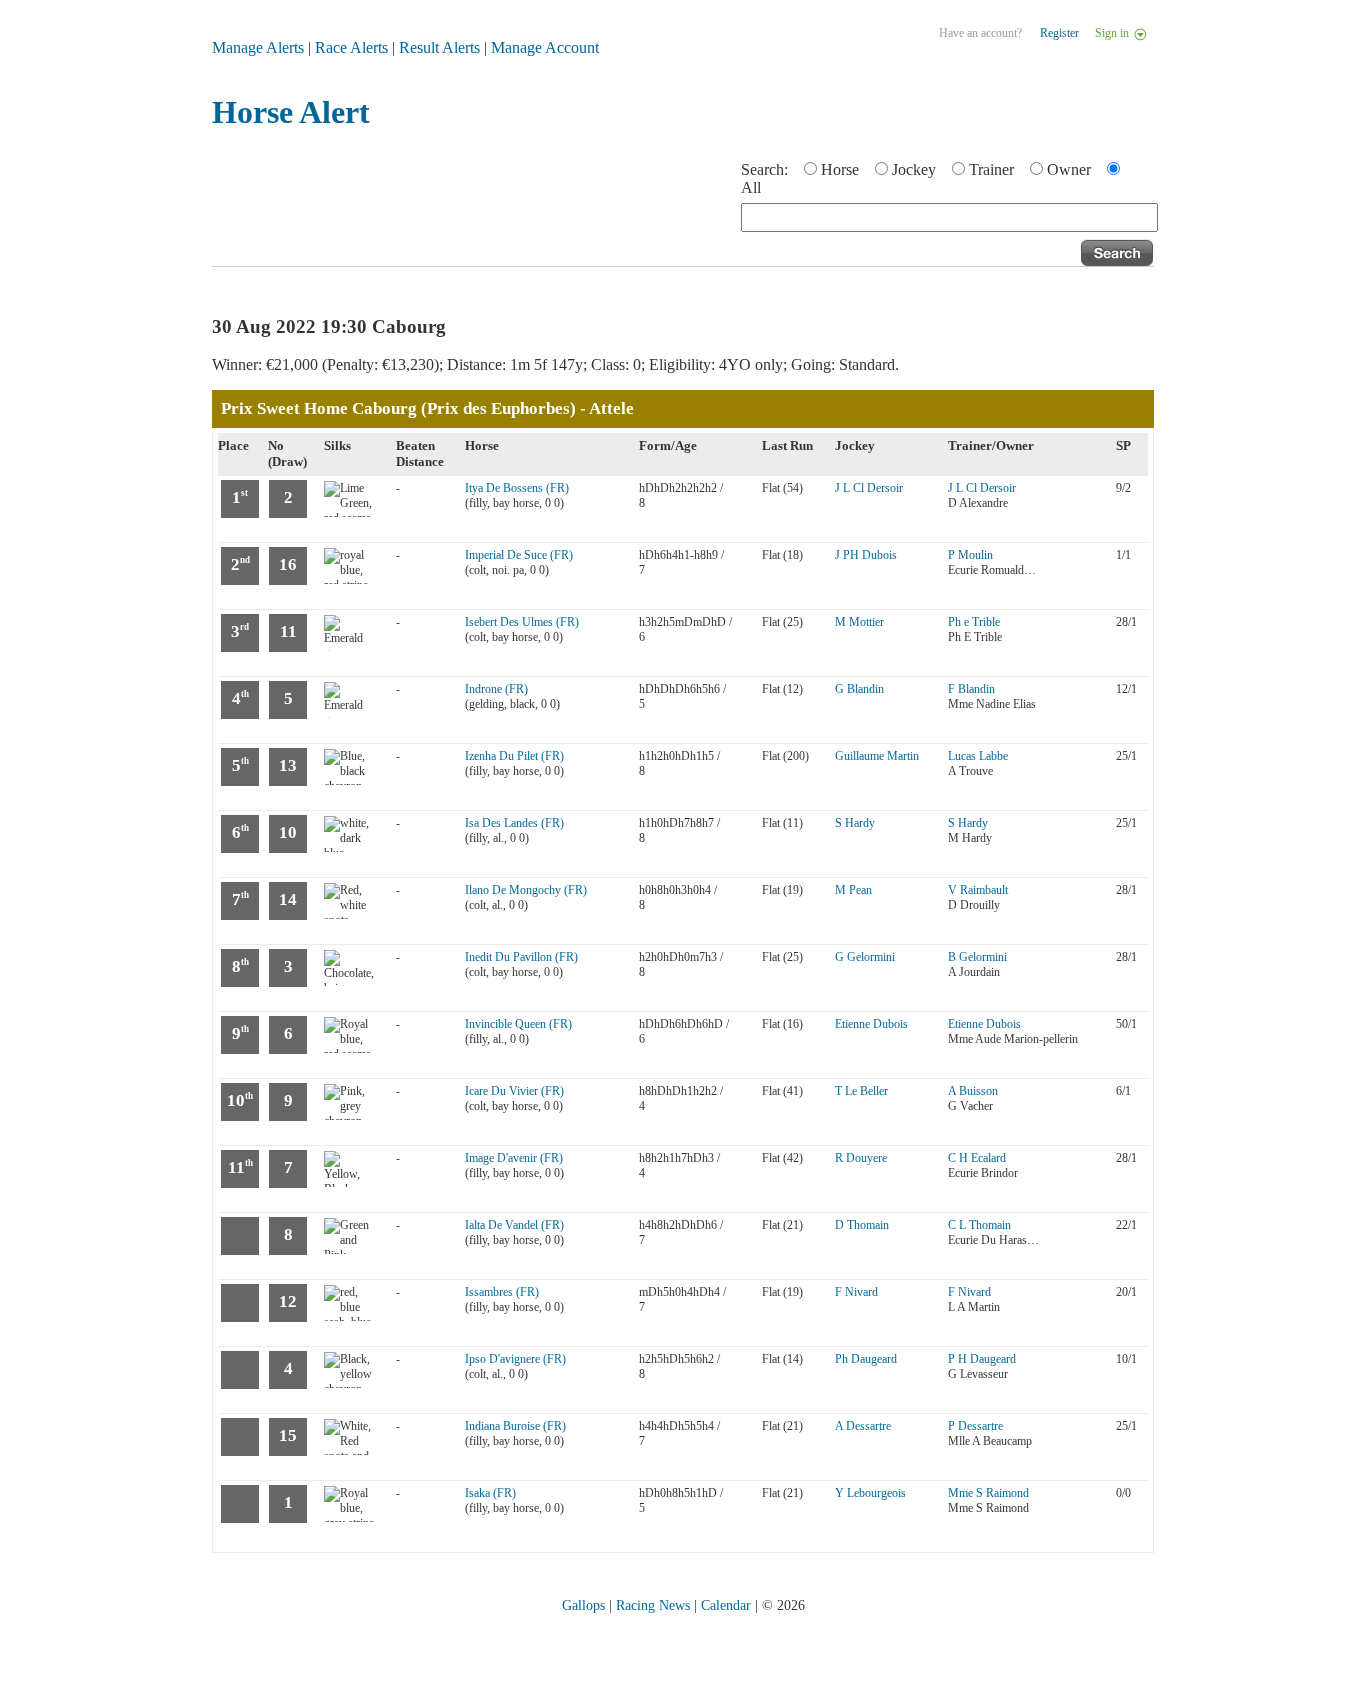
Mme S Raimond (988, 1493)
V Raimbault (978, 890)
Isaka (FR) (490, 1493)
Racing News (653, 1605)
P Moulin (970, 555)
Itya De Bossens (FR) (517, 488)
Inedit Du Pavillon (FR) (521, 957)
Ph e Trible (974, 622)
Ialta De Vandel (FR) (514, 1225)
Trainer (991, 169)
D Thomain (862, 1225)
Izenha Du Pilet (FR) (514, 756)
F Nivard (856, 1292)
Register (1059, 33)
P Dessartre (975, 1426)
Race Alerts (351, 47)
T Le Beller (861, 1091)
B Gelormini (977, 957)
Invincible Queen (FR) (518, 1024)
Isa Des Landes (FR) (514, 823)
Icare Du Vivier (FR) (514, 1091)
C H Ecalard (977, 1158)
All (751, 187)
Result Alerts (439, 47)
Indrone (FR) (496, 689)
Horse (840, 169)
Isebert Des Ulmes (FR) (522, 622)
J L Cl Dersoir (869, 488)
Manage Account (545, 47)
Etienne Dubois (871, 1024)
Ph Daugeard (866, 1359)
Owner (1069, 169)
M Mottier (859, 622)
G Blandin (859, 689)
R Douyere (861, 1158)
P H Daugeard (982, 1359)
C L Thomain (979, 1225)
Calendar (726, 1605)
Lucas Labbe (978, 756)
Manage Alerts (258, 47)
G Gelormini (865, 957)
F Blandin (971, 689)
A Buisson (973, 1091)
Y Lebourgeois (870, 1493)
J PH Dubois (866, 555)
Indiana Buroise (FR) (515, 1426)
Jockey (914, 169)
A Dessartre (863, 1426)
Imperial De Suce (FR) (519, 555)
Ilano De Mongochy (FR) (526, 890)
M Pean (853, 890)
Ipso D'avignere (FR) (515, 1359)
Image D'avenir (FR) (514, 1158)
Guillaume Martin (877, 756)
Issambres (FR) (502, 1292)
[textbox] (949, 217)
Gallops (583, 1605)
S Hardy (855, 823)
